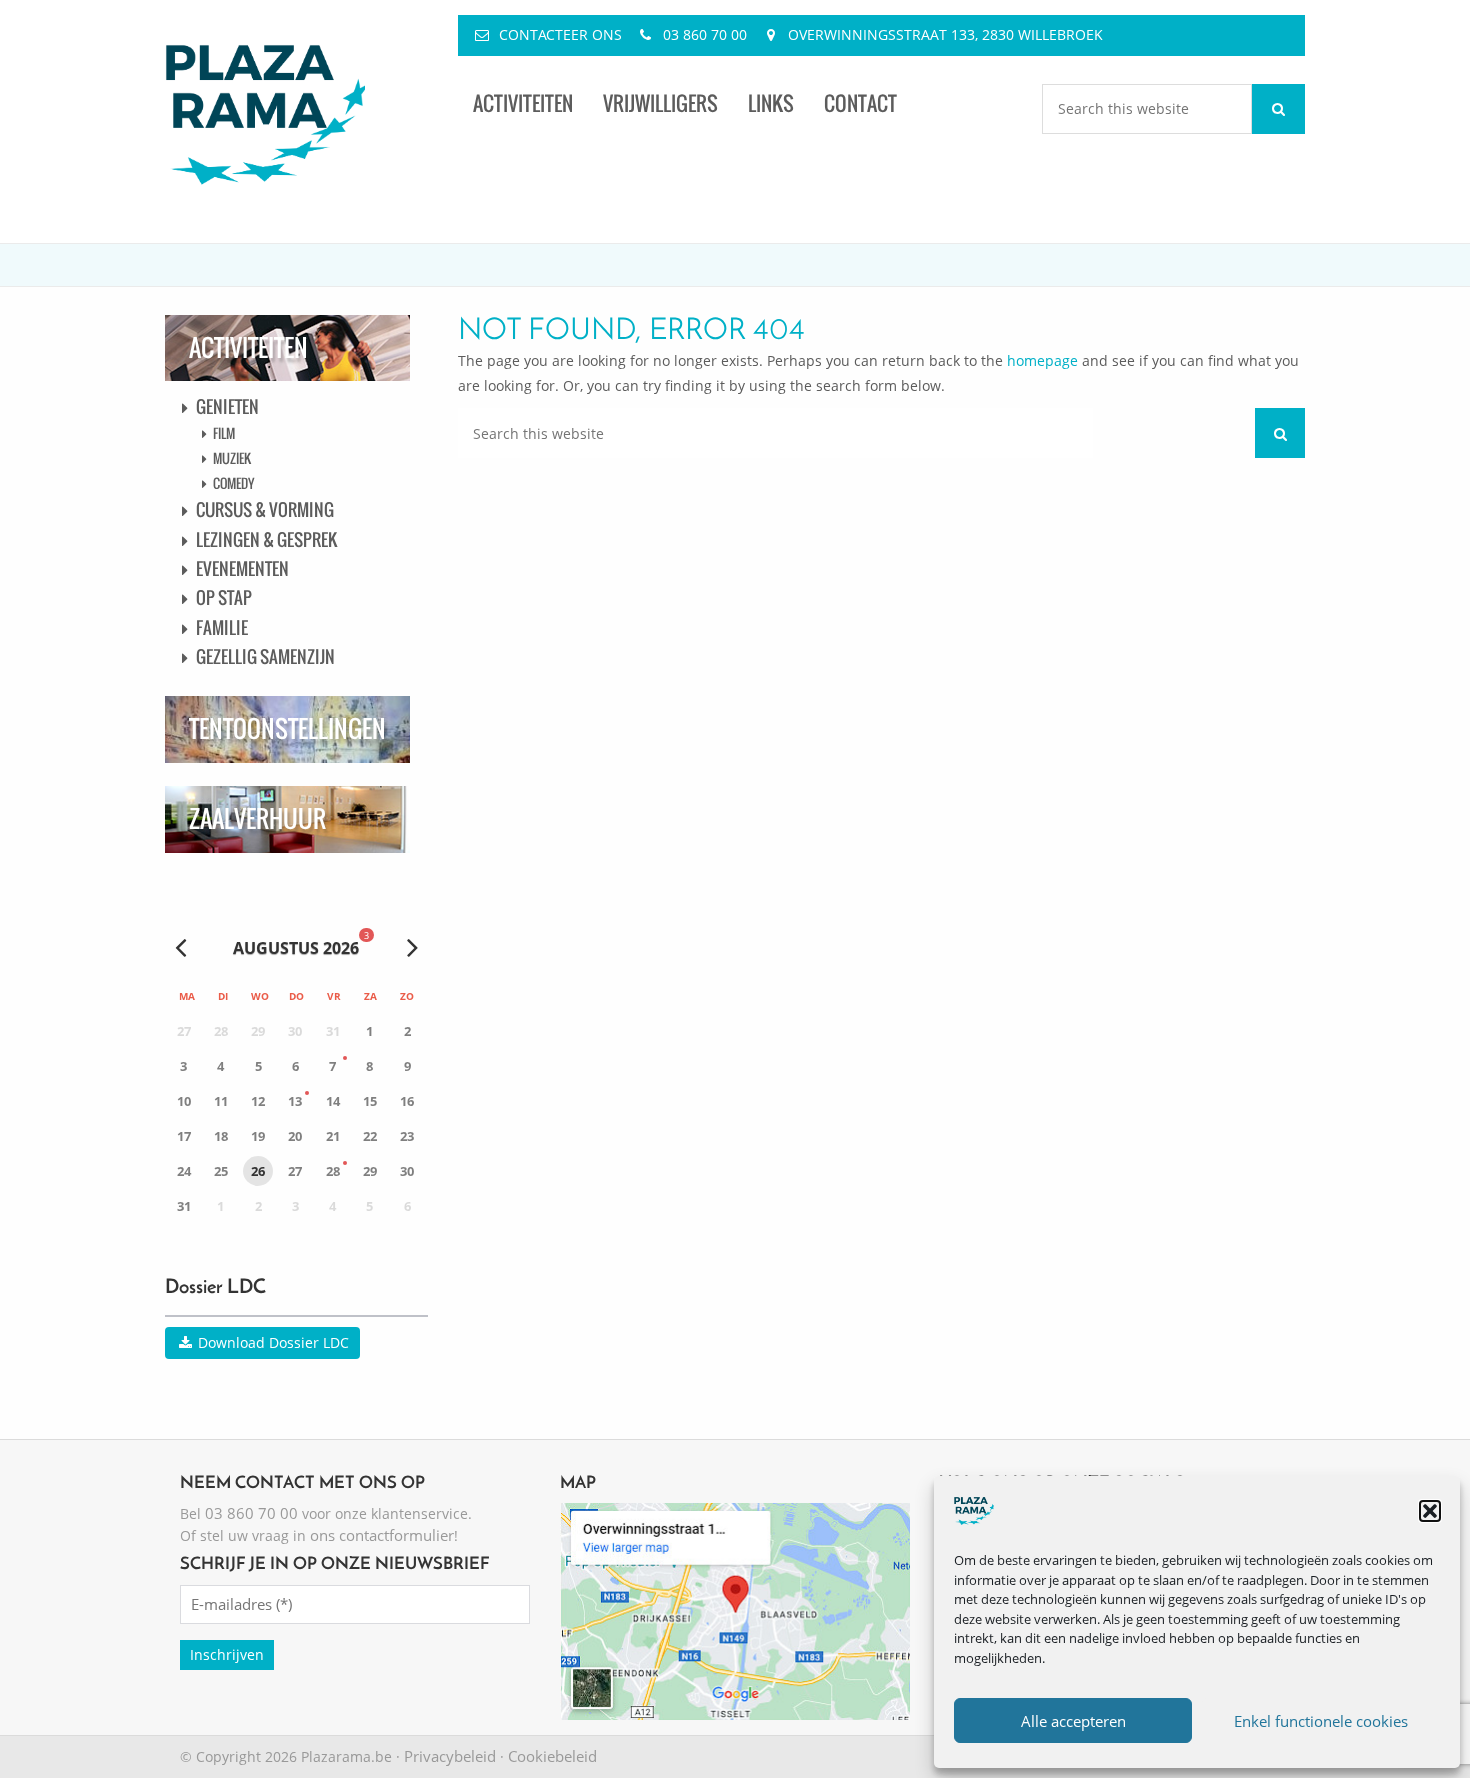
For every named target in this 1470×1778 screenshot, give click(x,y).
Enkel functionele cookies (1321, 1721)
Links (771, 103)
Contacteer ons (560, 34)
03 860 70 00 (705, 34)
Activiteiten (523, 103)
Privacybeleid (450, 1756)
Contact (860, 103)
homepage (1042, 360)
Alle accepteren (1073, 1721)
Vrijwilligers (660, 103)
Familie (222, 627)
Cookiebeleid (552, 1756)
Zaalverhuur (257, 818)
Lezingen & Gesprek (266, 539)
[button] (1430, 1511)
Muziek (232, 458)
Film (224, 433)
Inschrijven (227, 1654)
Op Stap (224, 597)
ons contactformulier (382, 1535)
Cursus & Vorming (265, 509)
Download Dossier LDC (271, 1342)
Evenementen (242, 568)
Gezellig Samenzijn (265, 656)
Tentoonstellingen (287, 728)
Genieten (227, 406)
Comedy (233, 483)
